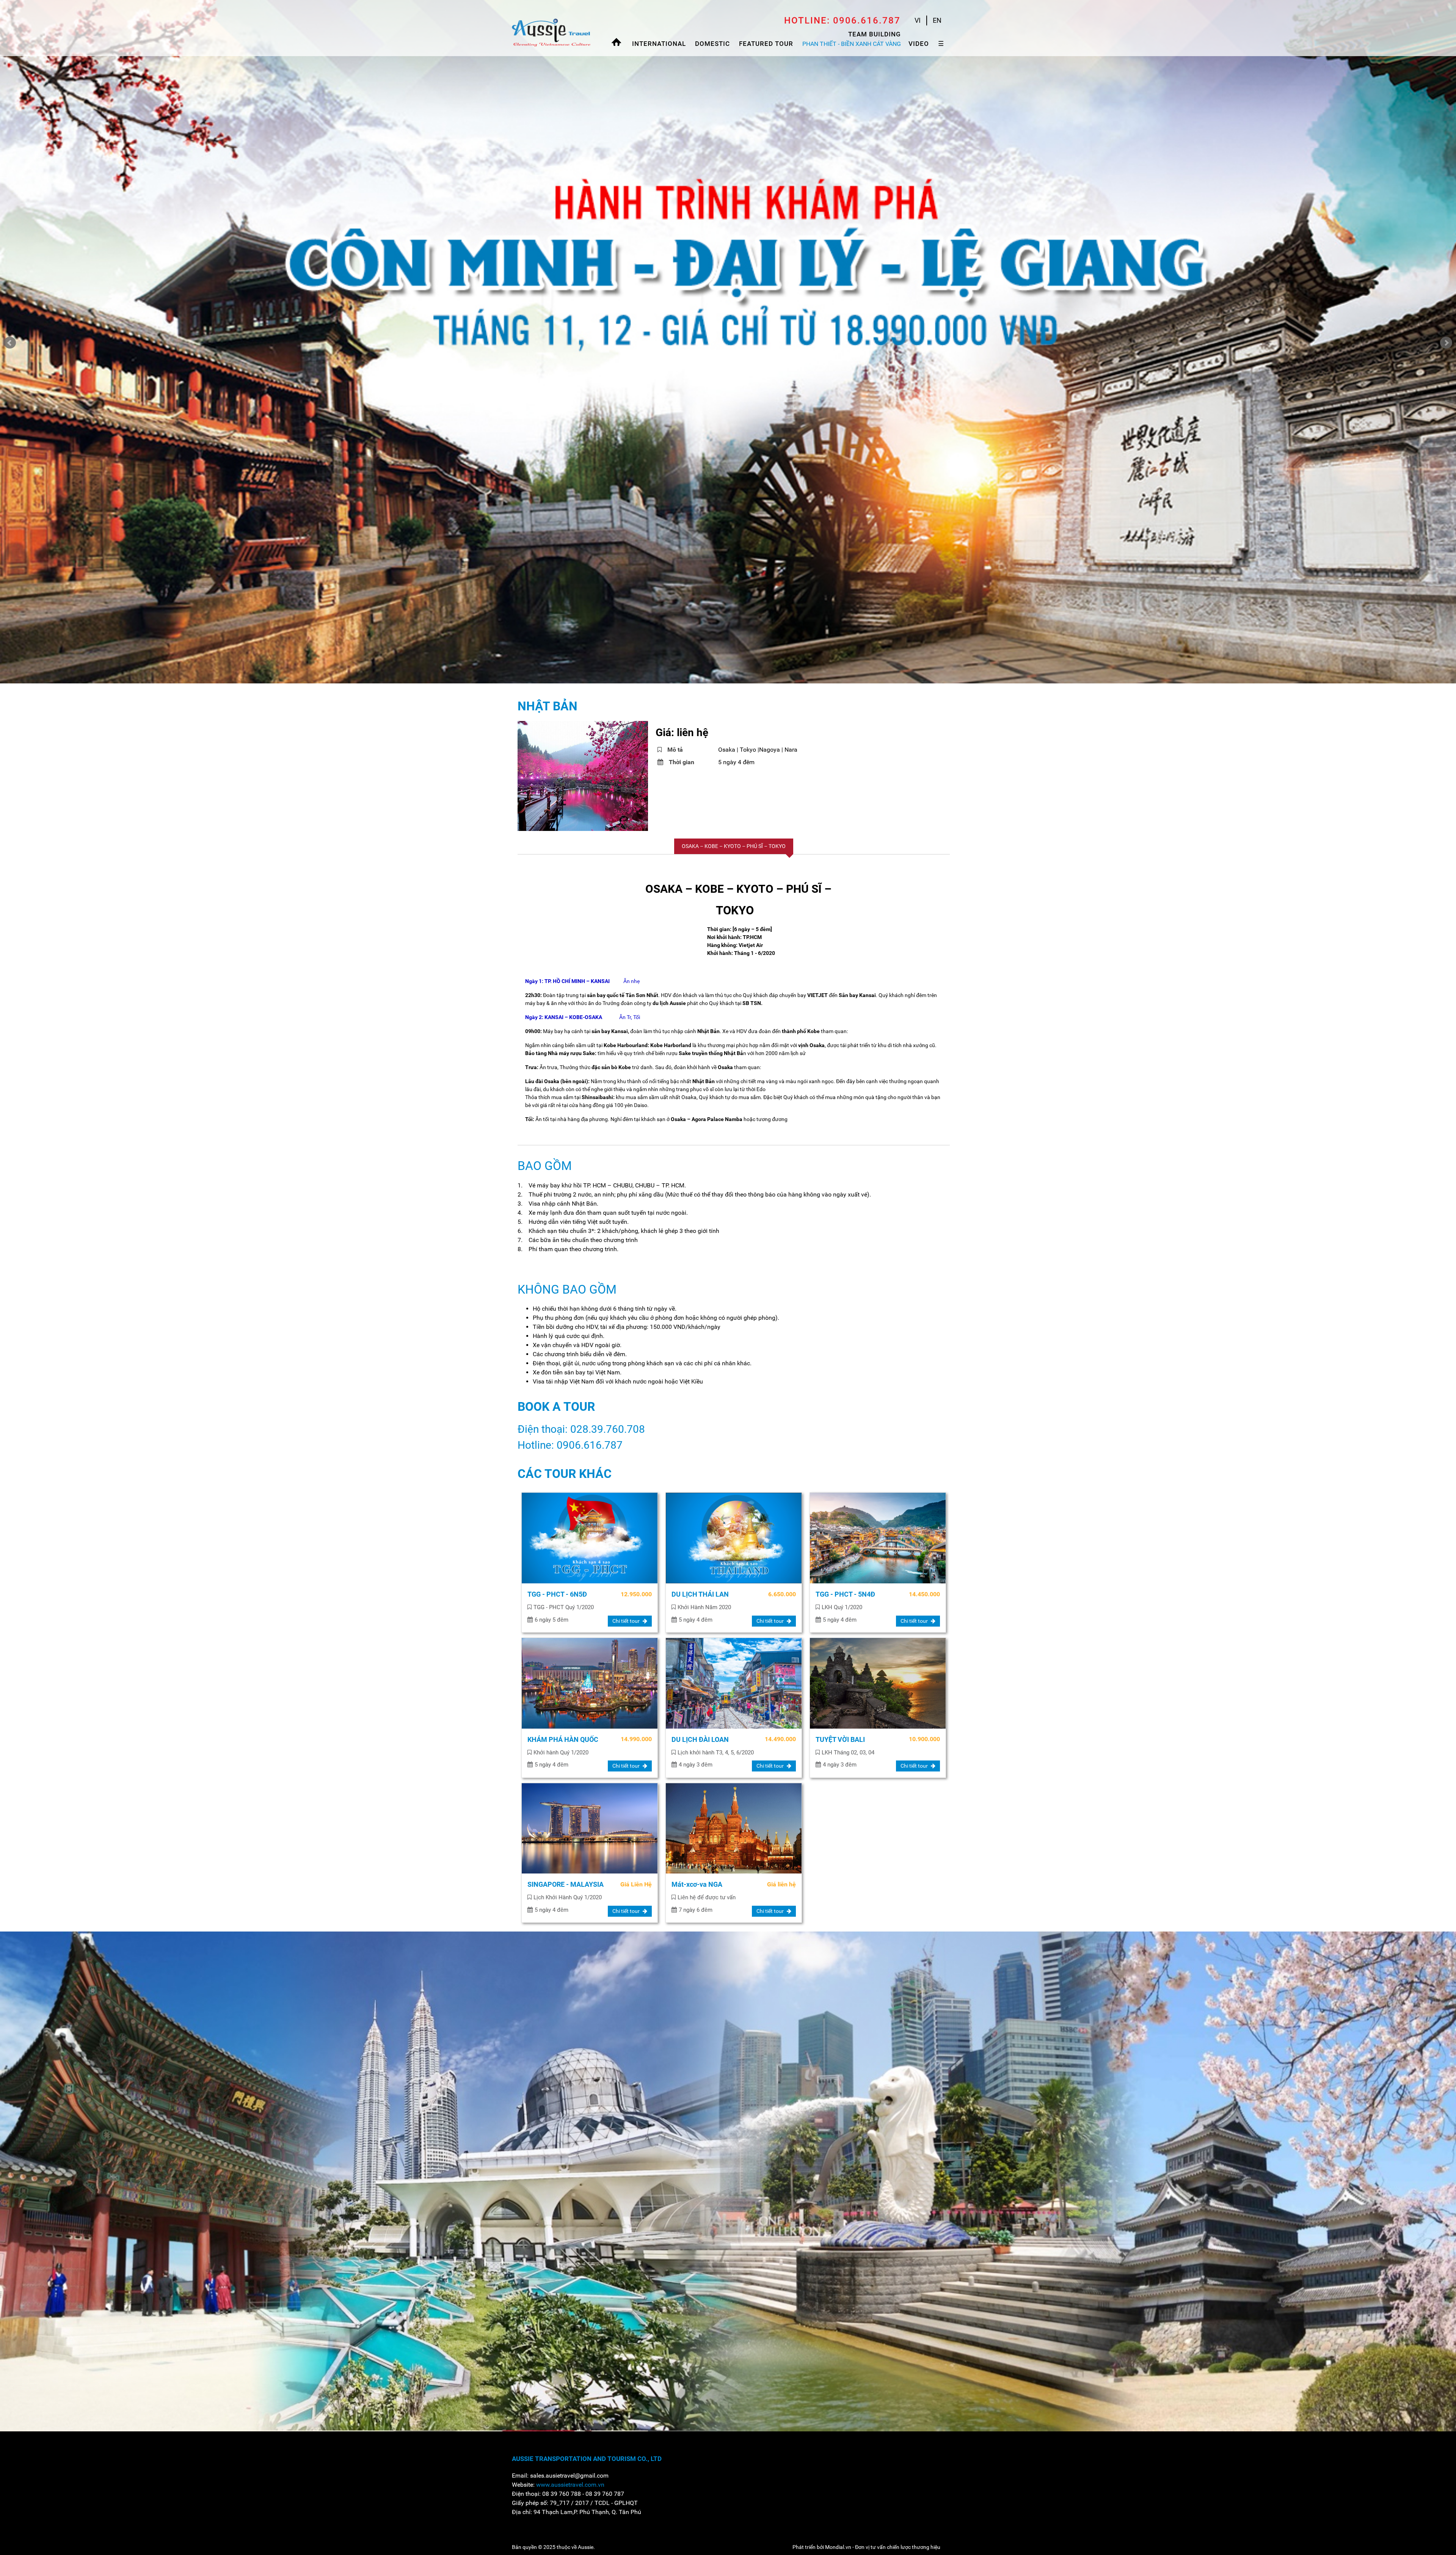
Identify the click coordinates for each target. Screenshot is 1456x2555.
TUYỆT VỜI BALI (840, 1739)
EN (937, 20)
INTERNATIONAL (659, 44)
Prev (10, 343)
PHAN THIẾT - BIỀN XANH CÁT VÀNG (852, 44)
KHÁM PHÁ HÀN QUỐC (563, 1739)
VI (918, 20)
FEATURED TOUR (766, 44)
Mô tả (675, 750)
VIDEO (919, 44)
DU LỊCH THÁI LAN (700, 1594)
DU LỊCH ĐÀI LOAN (700, 1739)
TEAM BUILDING (875, 34)
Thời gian (682, 762)
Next (1446, 343)
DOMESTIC (712, 44)
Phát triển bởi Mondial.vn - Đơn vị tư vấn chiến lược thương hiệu (866, 2547)
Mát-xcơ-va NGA (697, 1884)
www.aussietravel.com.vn (570, 2485)
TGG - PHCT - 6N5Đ (557, 1594)
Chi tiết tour (627, 1621)
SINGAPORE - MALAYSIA (566, 1884)
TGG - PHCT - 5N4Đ (845, 1594)
